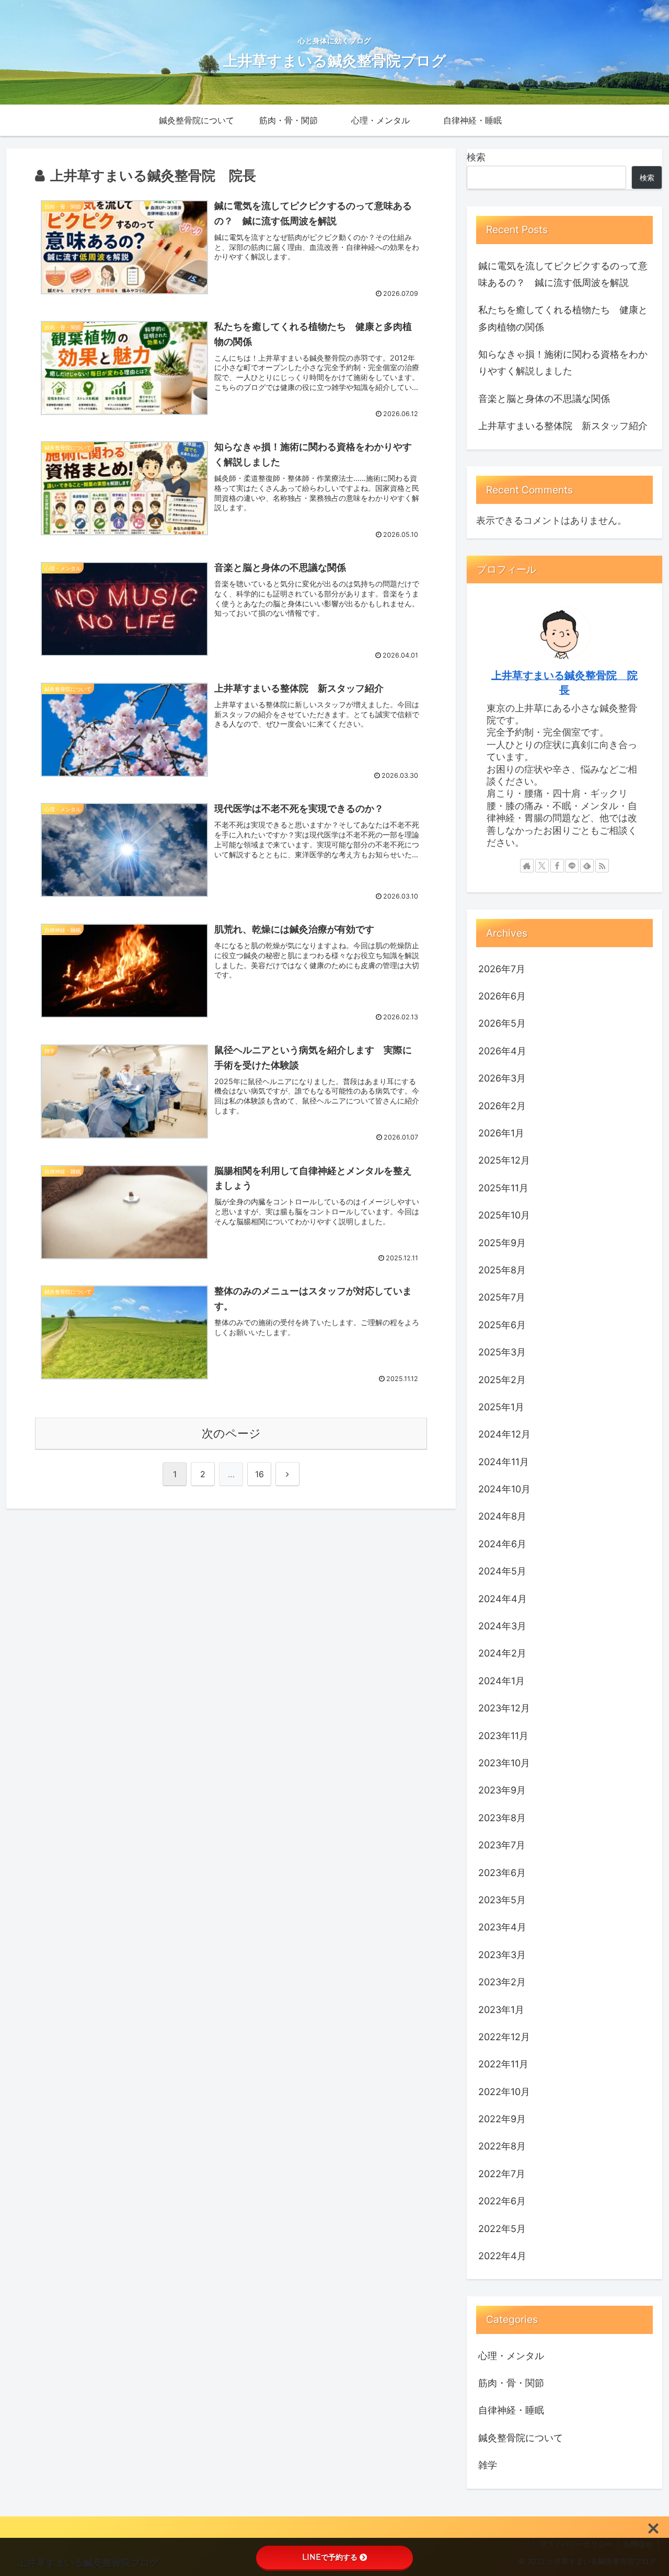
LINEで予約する (330, 2557)
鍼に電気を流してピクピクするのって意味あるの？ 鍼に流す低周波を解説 (563, 274)
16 (259, 1474)
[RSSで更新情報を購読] (602, 866)
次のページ (231, 1433)
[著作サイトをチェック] (527, 866)
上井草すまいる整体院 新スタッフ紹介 (563, 426)
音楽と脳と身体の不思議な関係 (547, 399)
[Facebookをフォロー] (557, 866)
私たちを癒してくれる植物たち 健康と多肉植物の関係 (563, 318)
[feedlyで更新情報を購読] (587, 866)
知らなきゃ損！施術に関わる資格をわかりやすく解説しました (563, 363)
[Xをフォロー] (542, 866)
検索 (476, 157)
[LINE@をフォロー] (572, 866)
